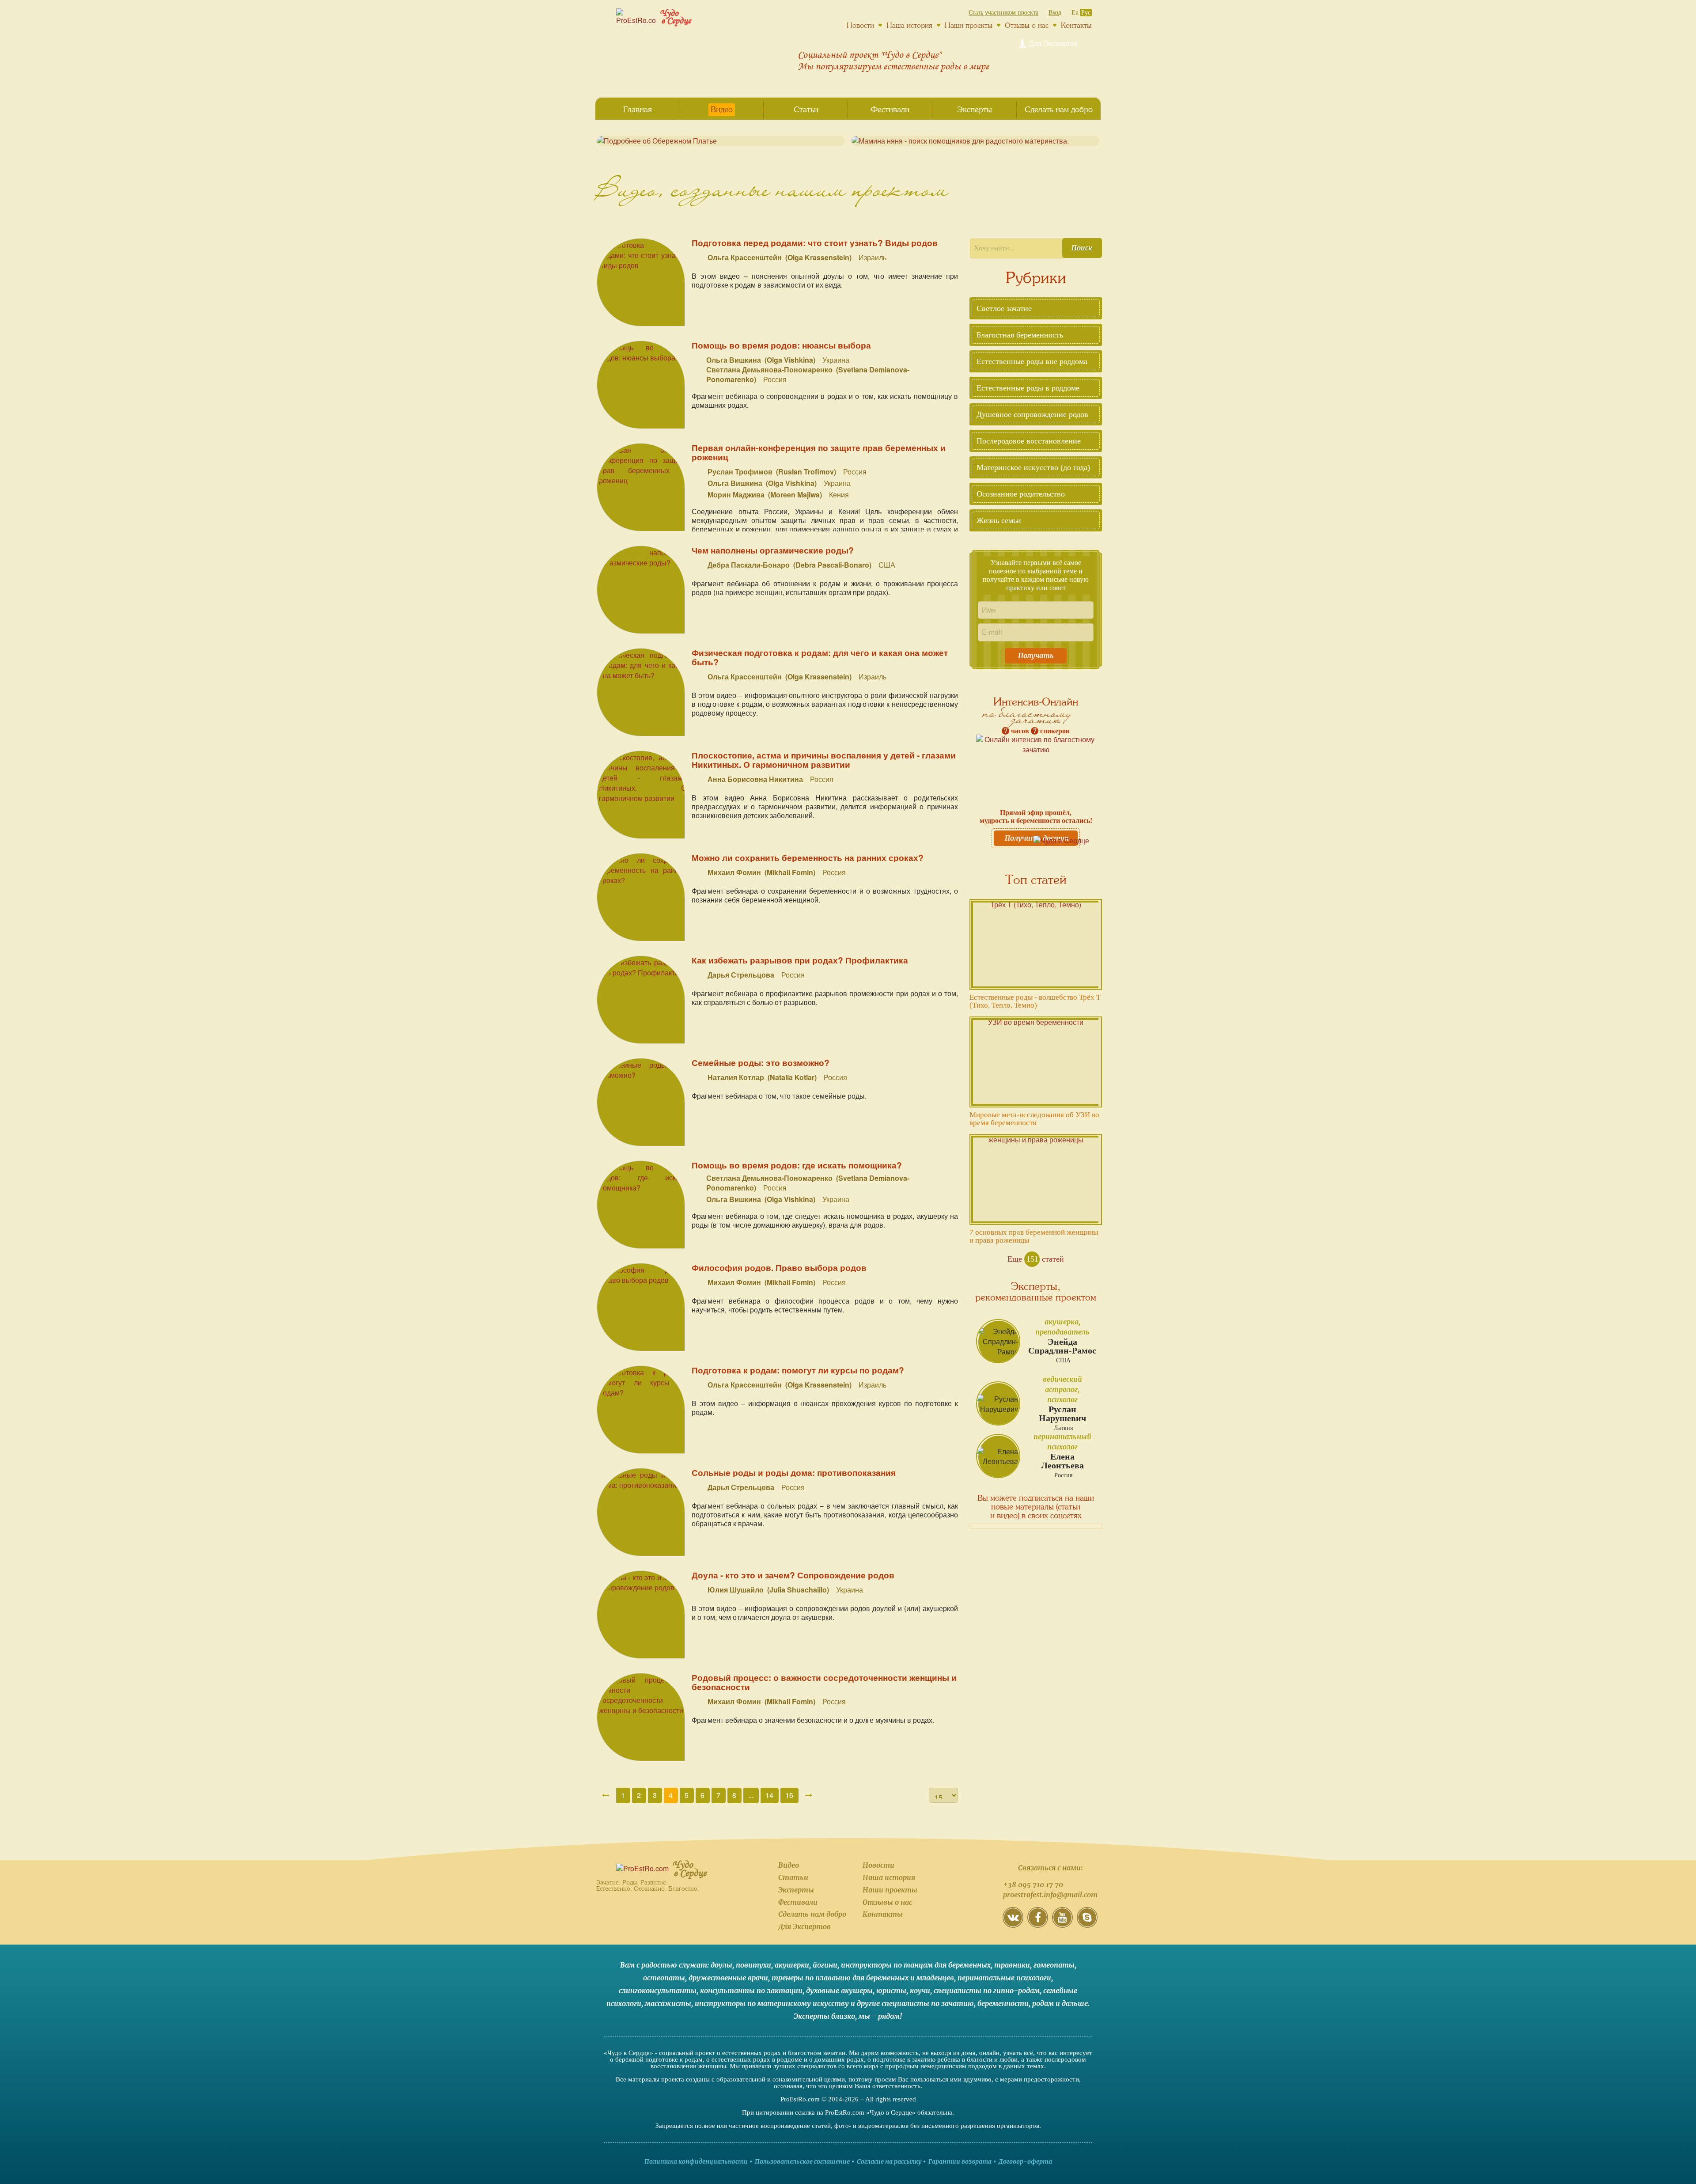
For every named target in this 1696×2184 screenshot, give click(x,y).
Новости (878, 1865)
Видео (789, 1865)
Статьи (793, 1877)
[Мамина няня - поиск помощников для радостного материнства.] (975, 141)
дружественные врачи (728, 1978)
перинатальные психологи (1004, 1978)
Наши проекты (890, 1890)
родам (1043, 2003)
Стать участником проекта (1003, 13)
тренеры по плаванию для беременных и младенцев (863, 1978)
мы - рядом (879, 2016)
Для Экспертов (804, 1926)
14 (769, 1795)
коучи (920, 1991)
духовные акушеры (839, 1991)
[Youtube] (1062, 1924)
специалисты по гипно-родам (987, 1991)
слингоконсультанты (658, 1991)
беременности (1003, 2003)
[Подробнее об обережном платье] (721, 141)
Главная (638, 110)
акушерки (792, 1965)
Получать (1036, 656)
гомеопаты (1054, 1965)
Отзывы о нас (887, 1902)
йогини (825, 1965)
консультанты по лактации (751, 1991)
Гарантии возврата (960, 2161)
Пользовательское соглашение (802, 2161)
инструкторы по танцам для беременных (916, 1965)
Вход (1055, 13)
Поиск (1082, 248)
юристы (891, 1991)
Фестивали (798, 1902)
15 (789, 1795)
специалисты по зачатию (928, 2003)
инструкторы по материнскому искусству (772, 2003)
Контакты (883, 1914)
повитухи (753, 1965)
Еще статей (1036, 1259)
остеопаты (664, 1978)
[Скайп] (1087, 1924)
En (1075, 13)
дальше (1075, 2003)
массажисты (668, 2003)
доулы (721, 1965)
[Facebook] (1038, 1924)
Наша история (889, 1877)
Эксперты (796, 1890)
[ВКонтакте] (1013, 1924)
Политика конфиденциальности (696, 2161)
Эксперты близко (824, 2016)
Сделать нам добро (812, 1914)
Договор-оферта (1025, 2161)
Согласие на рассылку (889, 2161)
